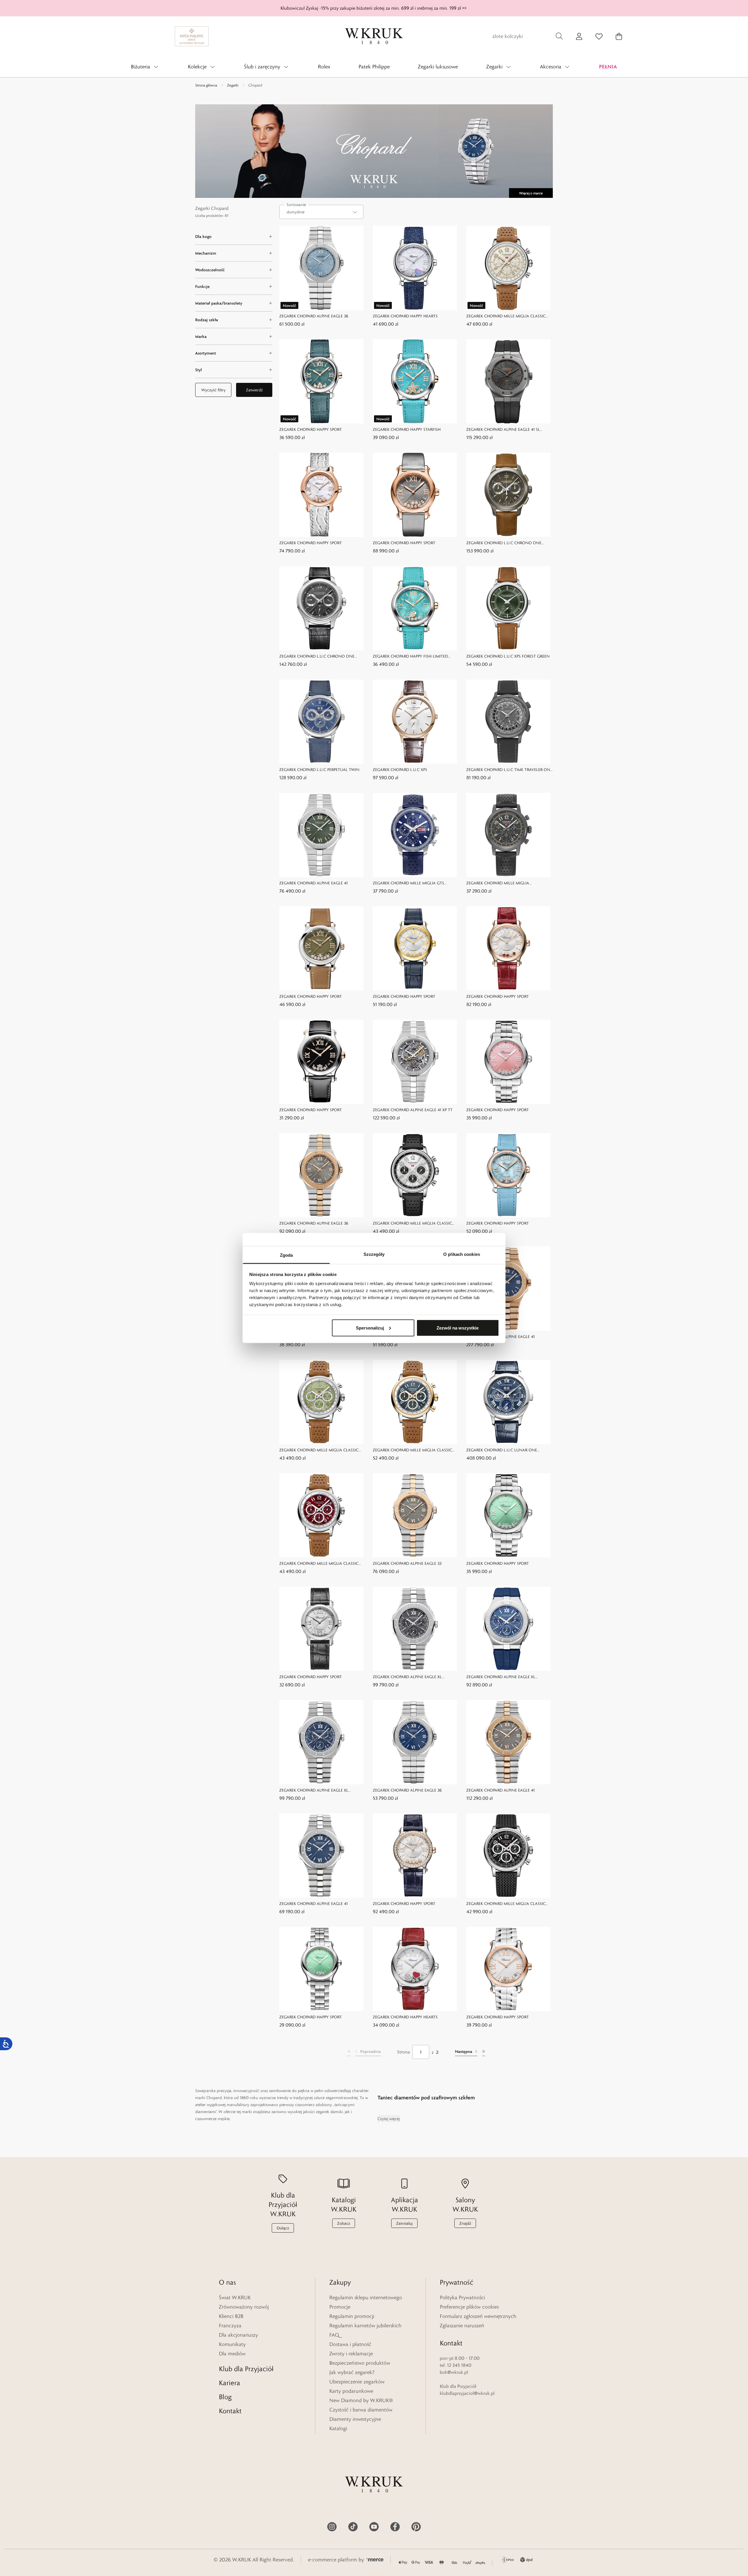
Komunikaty (232, 2344)
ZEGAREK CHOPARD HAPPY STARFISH (407, 429)
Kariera (230, 2383)
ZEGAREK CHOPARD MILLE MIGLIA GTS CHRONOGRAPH (408, 883)
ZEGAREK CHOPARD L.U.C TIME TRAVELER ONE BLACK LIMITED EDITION (509, 770)
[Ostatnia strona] (484, 2052)
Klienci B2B (231, 2316)
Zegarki (233, 85)
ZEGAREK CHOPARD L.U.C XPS (400, 770)
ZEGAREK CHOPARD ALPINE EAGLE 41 (314, 883)
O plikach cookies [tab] (462, 1254)
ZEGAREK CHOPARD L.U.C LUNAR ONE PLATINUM (502, 1450)
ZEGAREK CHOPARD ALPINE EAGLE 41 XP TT (413, 1110)
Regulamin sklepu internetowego (366, 2297)
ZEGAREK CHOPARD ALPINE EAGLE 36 (314, 316)
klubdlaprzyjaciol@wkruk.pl (467, 2393)
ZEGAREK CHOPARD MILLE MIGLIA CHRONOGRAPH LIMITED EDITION (498, 883)
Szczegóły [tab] (374, 1254)
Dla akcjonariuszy (238, 2335)
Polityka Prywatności (462, 2297)
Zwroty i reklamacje (351, 2354)
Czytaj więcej (389, 2119)
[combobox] (321, 212)
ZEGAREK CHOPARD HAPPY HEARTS (405, 316)
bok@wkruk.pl (454, 2372)
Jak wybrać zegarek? (352, 2372)
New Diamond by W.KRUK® (361, 2400)
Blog (225, 2397)
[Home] (374, 36)
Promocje (340, 2307)
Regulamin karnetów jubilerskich (365, 2326)
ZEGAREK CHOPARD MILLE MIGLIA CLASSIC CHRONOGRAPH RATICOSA (506, 316)
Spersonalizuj (370, 1328)
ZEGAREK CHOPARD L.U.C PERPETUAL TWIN (319, 770)
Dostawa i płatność (350, 2344)
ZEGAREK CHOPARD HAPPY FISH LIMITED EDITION (410, 657)
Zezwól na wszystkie (458, 1328)
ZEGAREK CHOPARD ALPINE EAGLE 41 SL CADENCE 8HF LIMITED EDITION (503, 430)
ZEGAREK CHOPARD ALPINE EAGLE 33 (407, 1563)
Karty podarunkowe (351, 2391)
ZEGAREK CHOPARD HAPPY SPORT (311, 429)
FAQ (334, 2335)
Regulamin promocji (352, 2316)
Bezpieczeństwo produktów (360, 2363)
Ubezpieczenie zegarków (357, 2382)
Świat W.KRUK (235, 2297)
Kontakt (230, 2411)
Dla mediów (232, 2354)
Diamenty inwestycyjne (355, 2419)
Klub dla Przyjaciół (246, 2369)
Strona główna (206, 85)
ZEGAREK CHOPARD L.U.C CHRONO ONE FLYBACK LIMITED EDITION (504, 543)
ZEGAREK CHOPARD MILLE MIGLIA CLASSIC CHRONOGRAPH (412, 1224)
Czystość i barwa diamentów (361, 2410)
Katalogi (338, 2428)
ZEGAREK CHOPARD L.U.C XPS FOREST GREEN (508, 656)
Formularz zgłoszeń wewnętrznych (478, 2316)
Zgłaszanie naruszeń (462, 2326)
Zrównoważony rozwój (244, 2307)
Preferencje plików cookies (469, 2307)
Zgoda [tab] (286, 1255)
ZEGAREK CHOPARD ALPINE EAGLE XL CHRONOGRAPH (407, 1677)
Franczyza (230, 2326)
